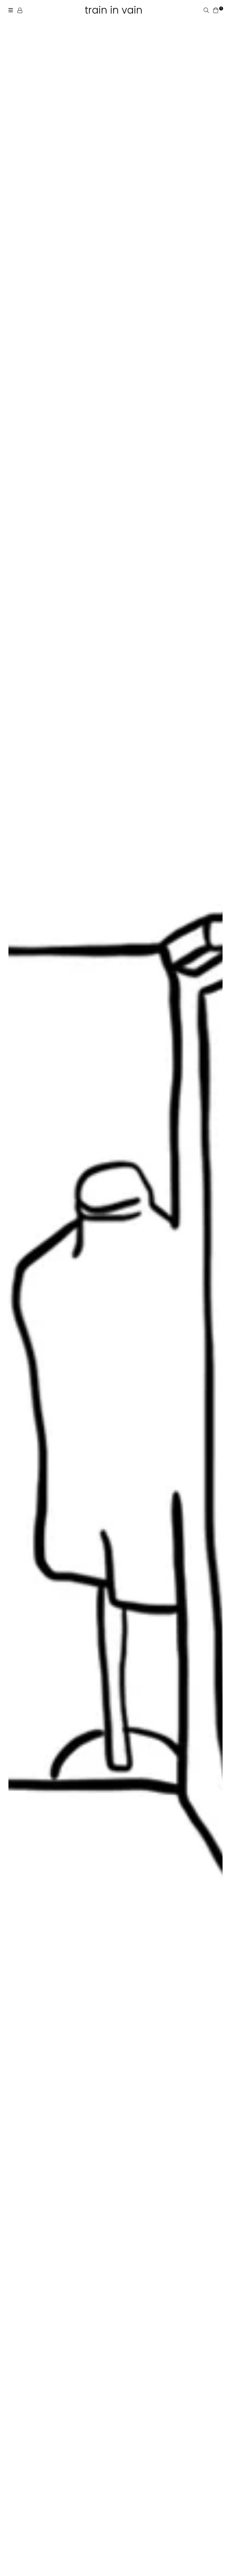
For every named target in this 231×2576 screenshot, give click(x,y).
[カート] (216, 10)
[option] (115, 1292)
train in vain (114, 10)
